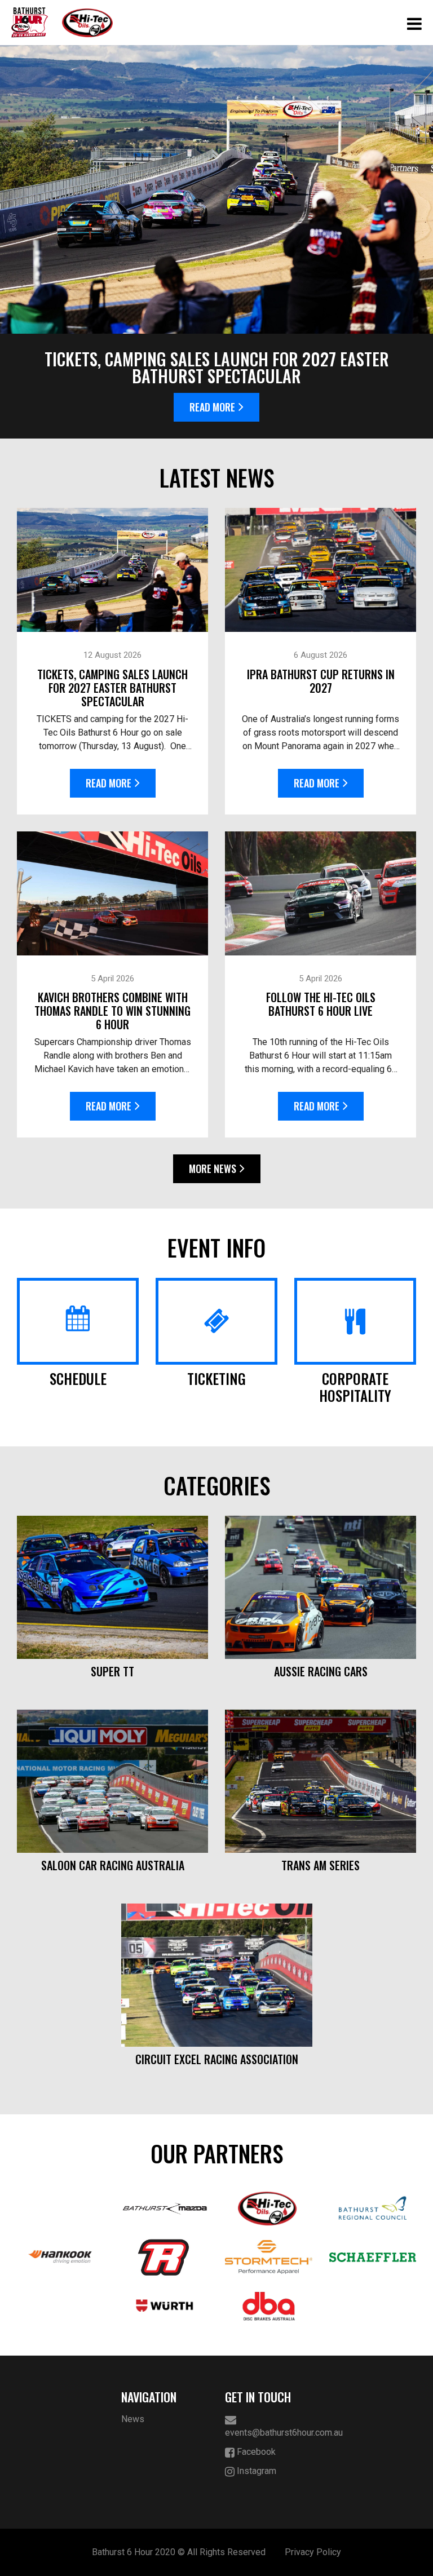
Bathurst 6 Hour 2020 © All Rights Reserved (179, 2552)
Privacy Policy (313, 2552)
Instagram (255, 2471)
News (133, 2419)
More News (213, 1169)
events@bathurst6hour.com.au (269, 2433)
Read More (212, 407)
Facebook (255, 2452)
